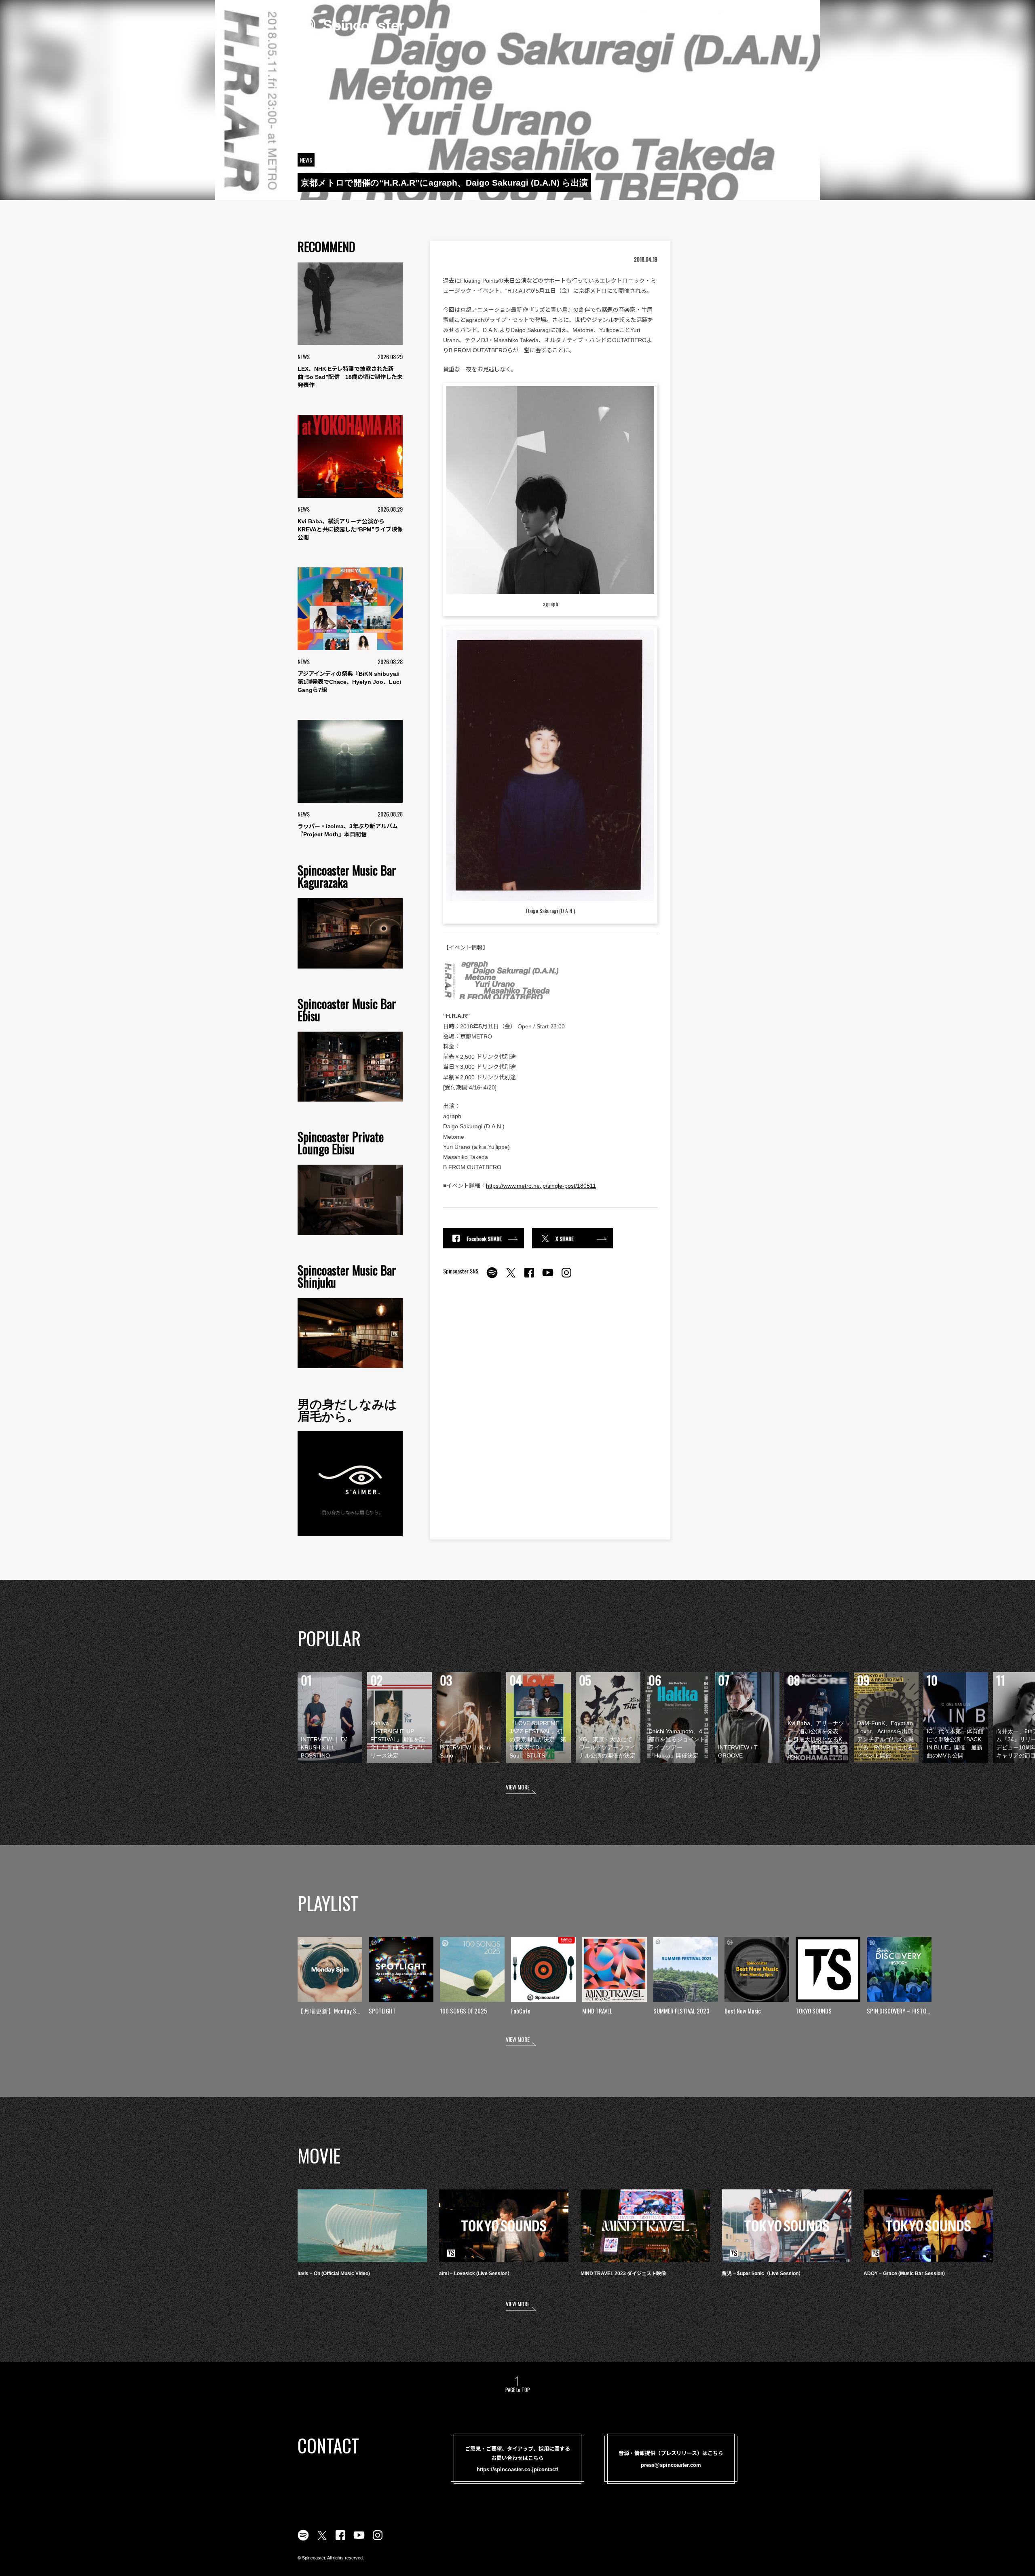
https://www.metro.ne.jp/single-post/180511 (541, 1186)
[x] (511, 1277)
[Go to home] (351, 24)
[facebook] (529, 1277)
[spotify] (492, 1277)
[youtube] (548, 1277)
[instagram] (566, 1277)
